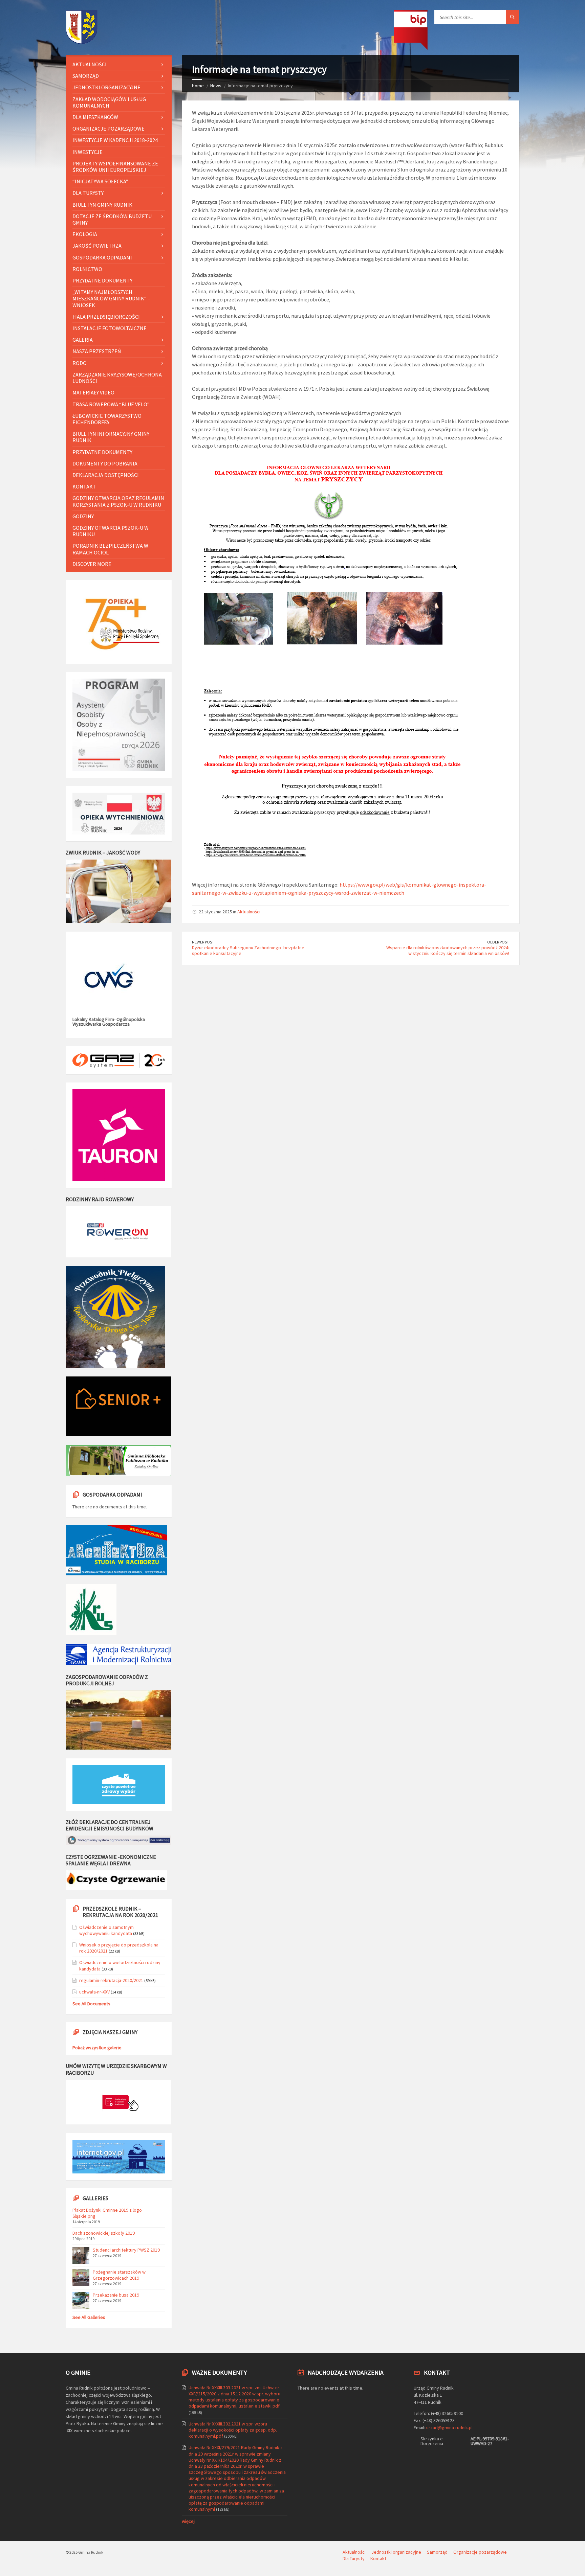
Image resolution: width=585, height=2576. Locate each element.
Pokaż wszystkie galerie (97, 2048)
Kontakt (84, 486)
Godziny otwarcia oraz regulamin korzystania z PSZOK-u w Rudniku (118, 501)
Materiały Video (93, 392)
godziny (83, 516)
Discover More (92, 564)
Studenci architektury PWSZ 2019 (126, 2250)
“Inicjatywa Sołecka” (100, 181)
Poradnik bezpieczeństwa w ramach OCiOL (110, 549)
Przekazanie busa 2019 (116, 2295)
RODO (80, 363)
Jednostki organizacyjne (106, 87)
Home (198, 86)
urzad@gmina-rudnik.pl (449, 2427)
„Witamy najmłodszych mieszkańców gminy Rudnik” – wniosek (111, 298)
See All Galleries (89, 2317)
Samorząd (86, 76)
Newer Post (203, 942)
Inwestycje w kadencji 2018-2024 (115, 140)
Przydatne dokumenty (102, 280)
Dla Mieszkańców (95, 117)
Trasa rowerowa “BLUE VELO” (111, 404)
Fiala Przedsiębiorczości (106, 317)
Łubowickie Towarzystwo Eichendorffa (107, 419)
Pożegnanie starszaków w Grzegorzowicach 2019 (119, 2275)
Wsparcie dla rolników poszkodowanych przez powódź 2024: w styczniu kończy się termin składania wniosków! (448, 950)
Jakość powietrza (97, 246)
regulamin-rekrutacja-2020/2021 (111, 1980)
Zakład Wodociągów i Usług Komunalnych (109, 102)
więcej (188, 2521)
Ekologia (85, 234)
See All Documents (91, 2004)
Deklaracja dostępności (106, 475)
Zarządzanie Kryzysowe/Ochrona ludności (117, 378)
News (216, 86)
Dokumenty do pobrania (105, 463)
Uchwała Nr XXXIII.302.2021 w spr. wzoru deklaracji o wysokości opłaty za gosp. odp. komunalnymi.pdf (233, 2430)
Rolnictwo (87, 269)
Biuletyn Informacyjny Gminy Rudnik (111, 437)
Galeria (83, 340)
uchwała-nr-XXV (94, 1992)
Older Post (498, 942)
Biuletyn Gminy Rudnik (102, 205)
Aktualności (249, 912)
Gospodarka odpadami (102, 257)
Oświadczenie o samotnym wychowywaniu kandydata (106, 1930)
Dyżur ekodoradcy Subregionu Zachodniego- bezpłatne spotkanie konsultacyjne (248, 950)
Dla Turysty (88, 193)
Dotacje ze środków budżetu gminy (112, 219)
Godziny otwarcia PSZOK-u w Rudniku (111, 531)
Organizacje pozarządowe (109, 129)
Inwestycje (88, 152)
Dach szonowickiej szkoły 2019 (104, 2233)
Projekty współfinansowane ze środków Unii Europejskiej (115, 167)
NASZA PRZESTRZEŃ (97, 351)
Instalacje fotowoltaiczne (110, 328)
